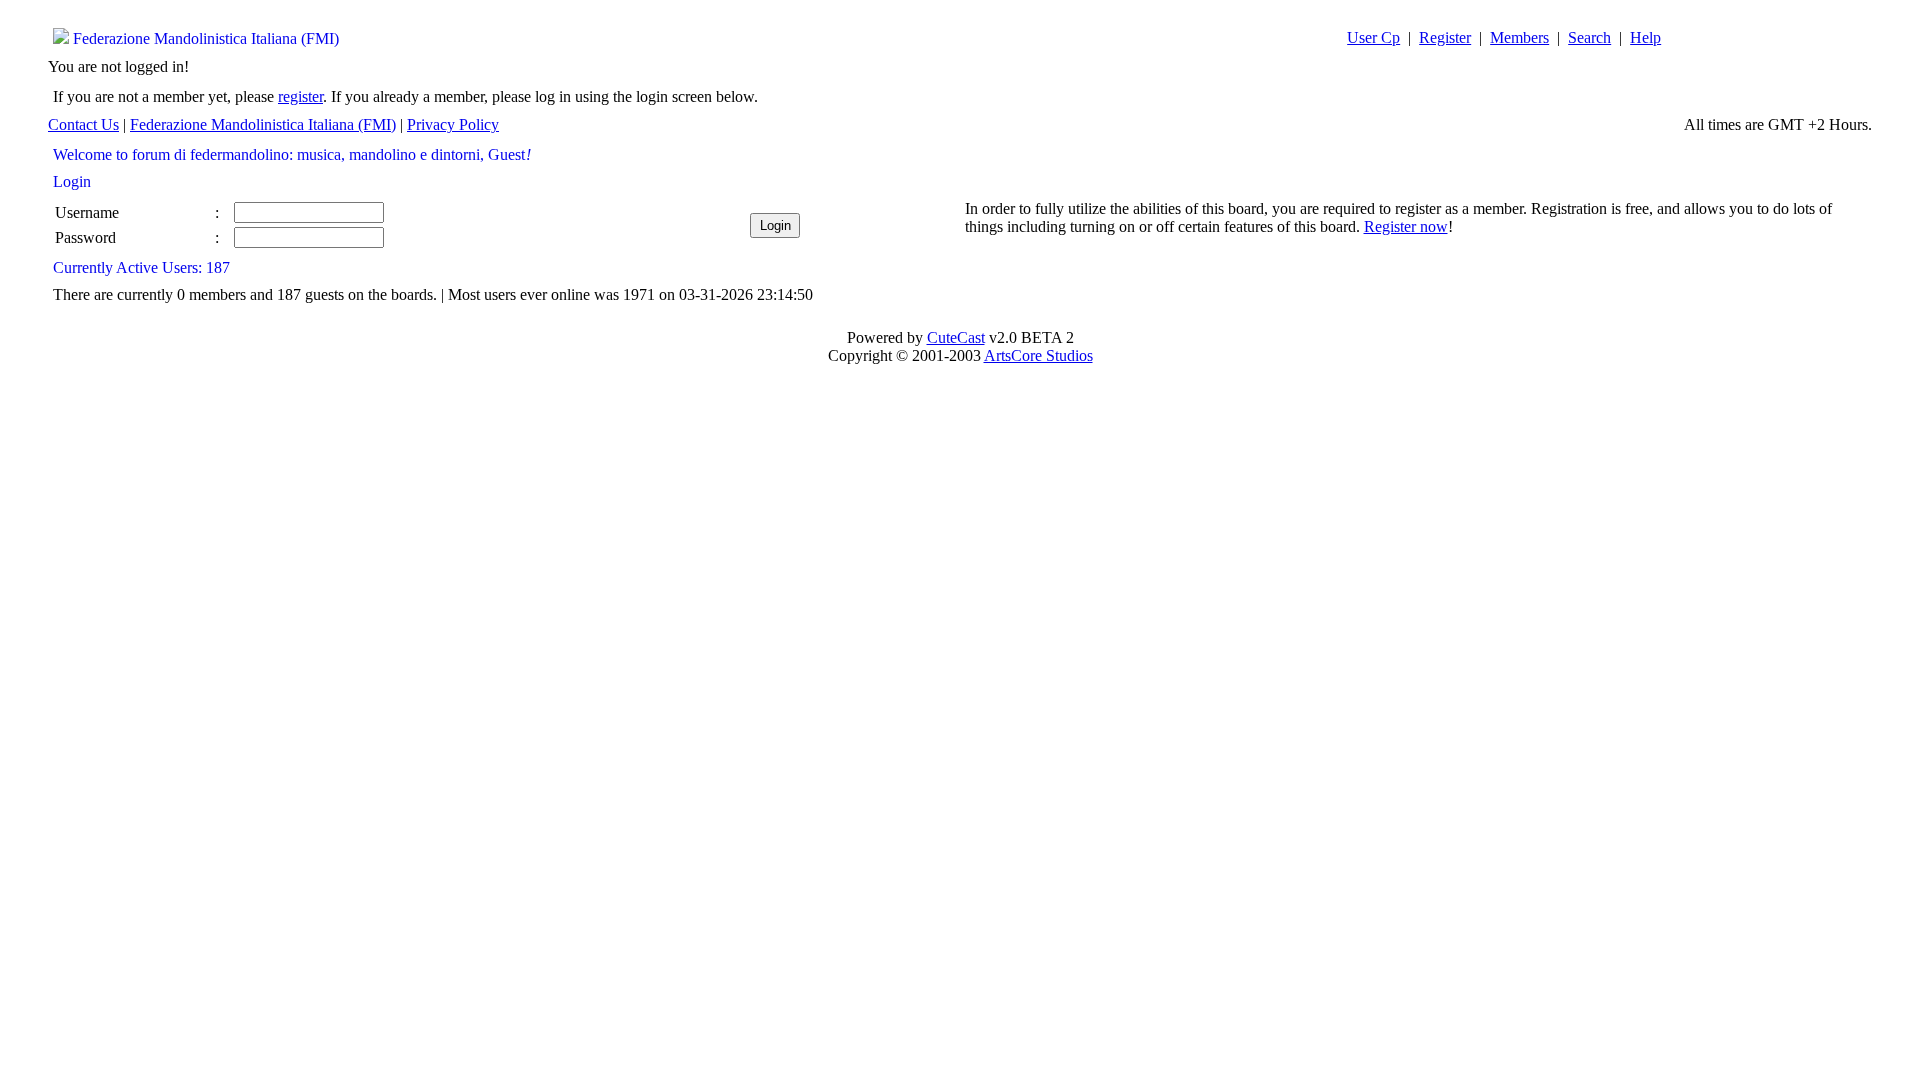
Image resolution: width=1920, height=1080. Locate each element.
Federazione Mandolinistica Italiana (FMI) (206, 38)
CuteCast (956, 337)
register (300, 96)
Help (1645, 37)
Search (1589, 37)
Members (1519, 37)
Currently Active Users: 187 (141, 267)
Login (72, 181)
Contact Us (83, 124)
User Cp (1373, 37)
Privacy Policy (453, 124)
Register (1445, 37)
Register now (1406, 226)
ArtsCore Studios (1038, 355)
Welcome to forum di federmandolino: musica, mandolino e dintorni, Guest (292, 154)
